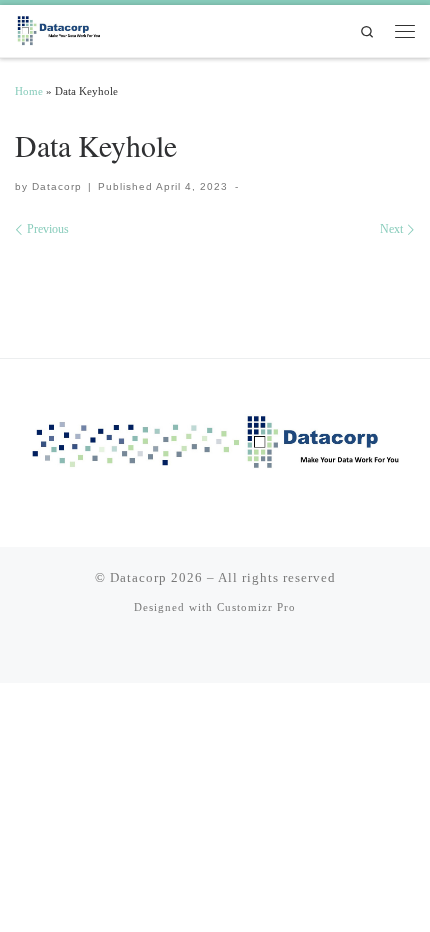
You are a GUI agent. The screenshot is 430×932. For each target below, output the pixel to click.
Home (29, 91)
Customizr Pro (256, 607)
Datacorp (57, 186)
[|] (60, 28)
